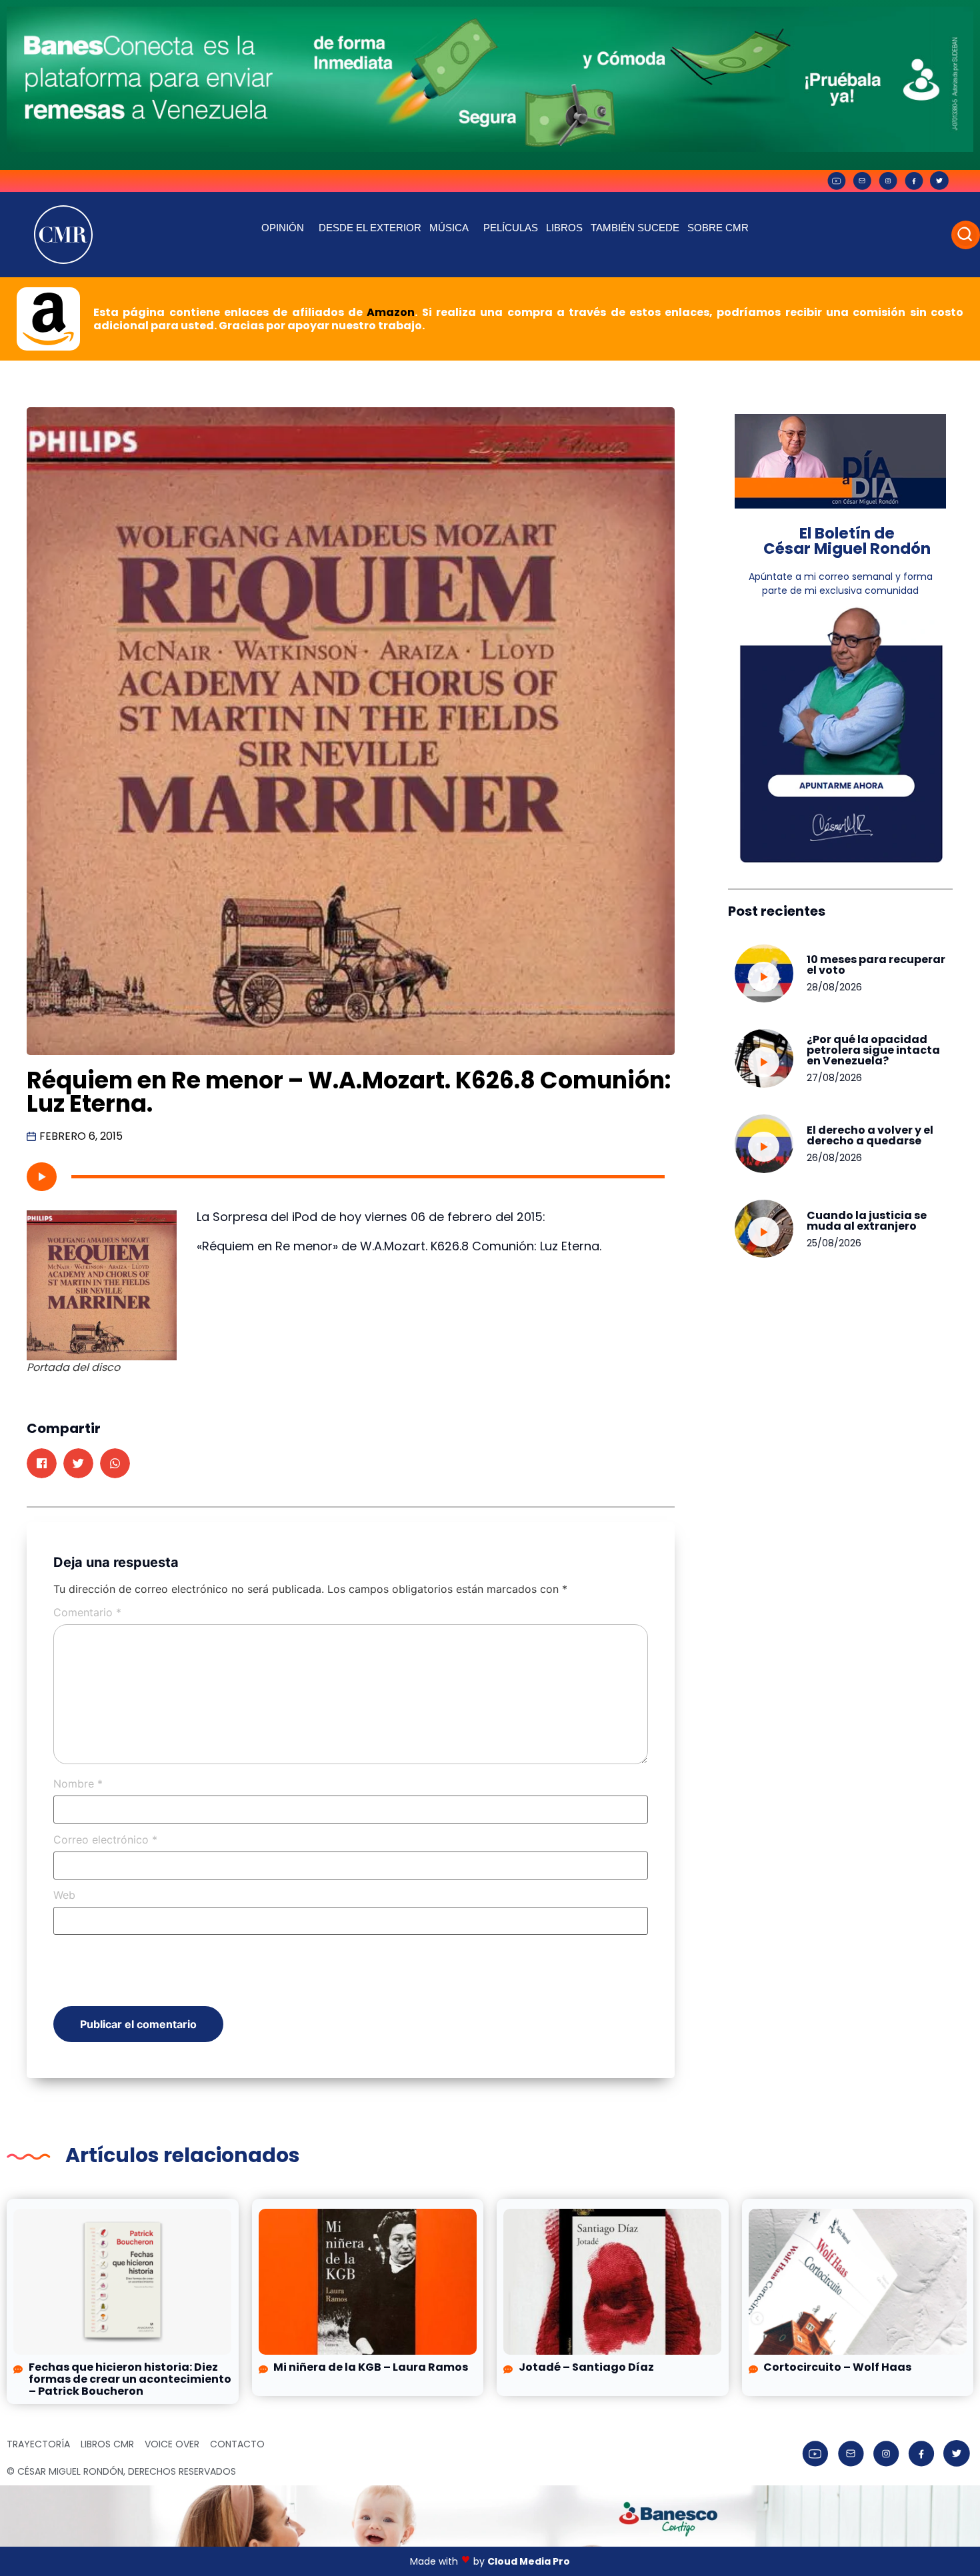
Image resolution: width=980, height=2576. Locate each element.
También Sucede (635, 228)
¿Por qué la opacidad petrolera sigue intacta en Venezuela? (873, 1050)
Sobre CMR (718, 228)
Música (449, 228)
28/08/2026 (834, 987)
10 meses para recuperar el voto (876, 965)
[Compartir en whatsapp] (115, 1463)
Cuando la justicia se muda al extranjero (867, 1221)
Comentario (87, 1612)
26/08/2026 (834, 1158)
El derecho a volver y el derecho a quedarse (870, 1135)
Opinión (283, 228)
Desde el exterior (370, 228)
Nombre (78, 1784)
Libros (564, 228)
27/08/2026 (834, 1078)
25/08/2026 (834, 1243)
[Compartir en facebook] (42, 1463)
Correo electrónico (105, 1840)
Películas (511, 228)
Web (64, 1895)
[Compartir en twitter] (78, 1463)
